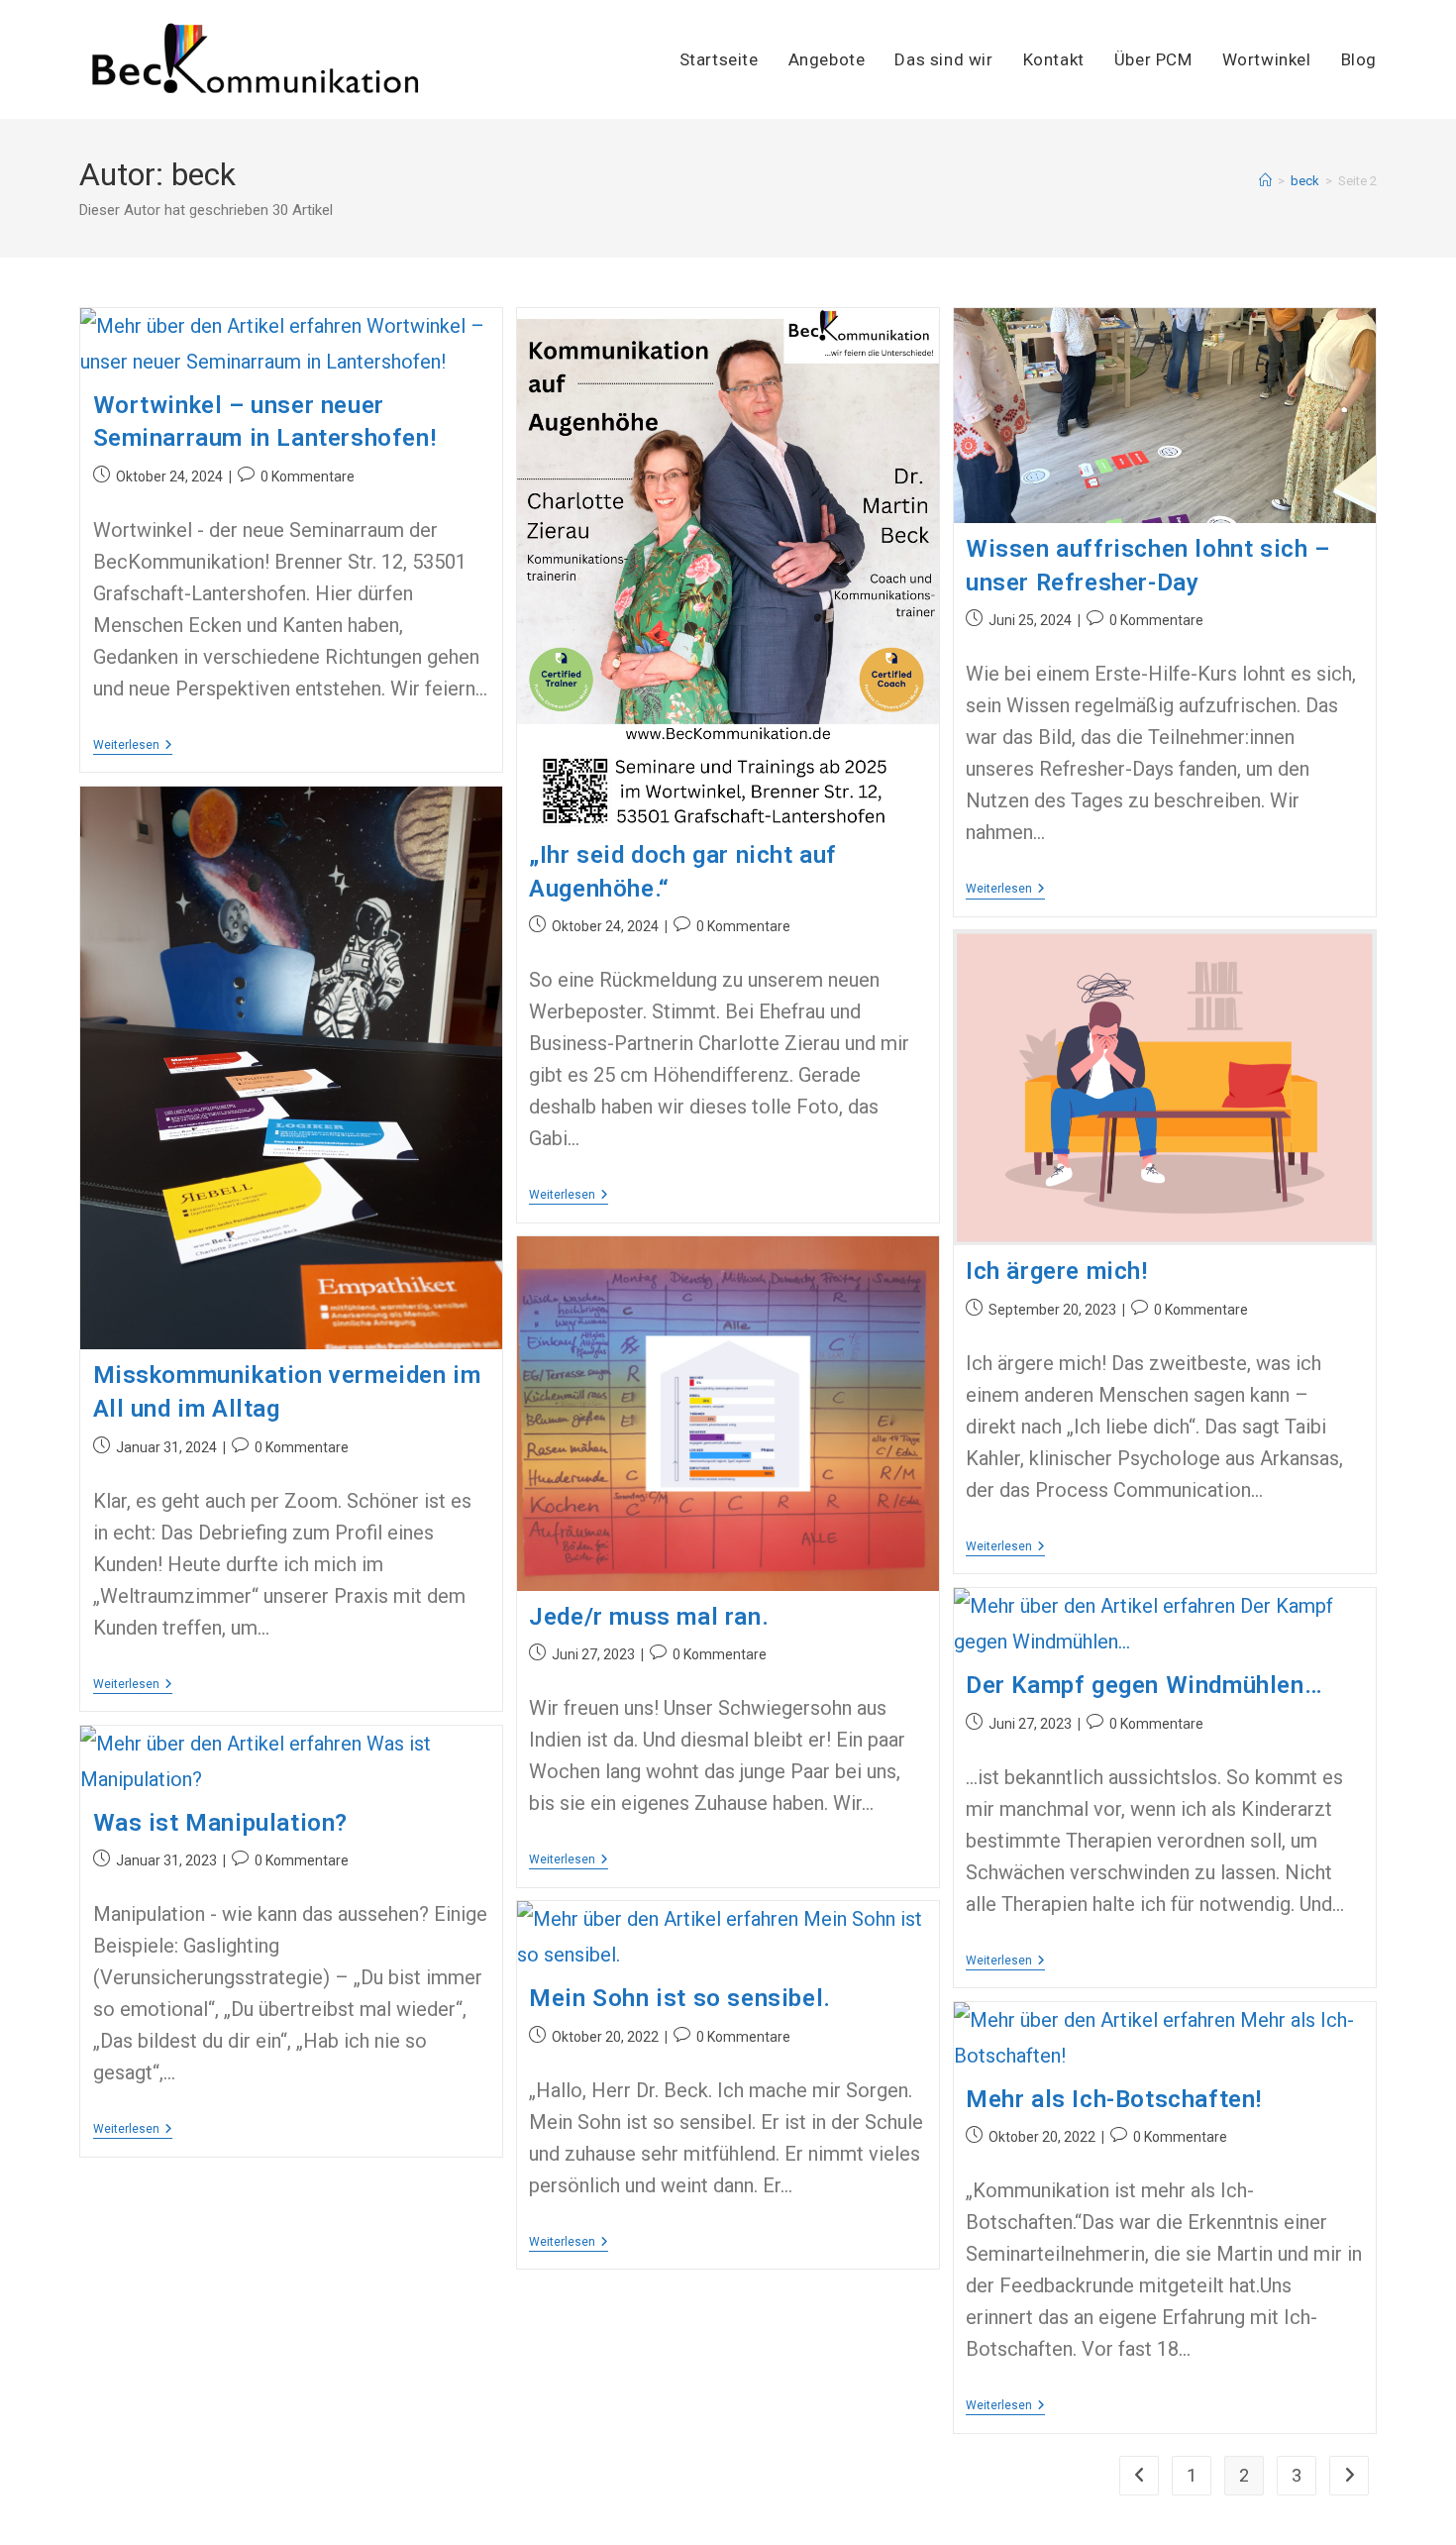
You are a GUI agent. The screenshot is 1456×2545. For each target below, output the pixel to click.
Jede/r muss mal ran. (649, 1617)
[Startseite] (1265, 181)
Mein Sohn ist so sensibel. (680, 1998)
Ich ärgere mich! (1057, 1271)
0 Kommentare (308, 477)
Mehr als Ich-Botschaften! (1114, 2099)
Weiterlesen (133, 746)
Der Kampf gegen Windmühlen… (1144, 1685)
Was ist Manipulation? (221, 1823)
